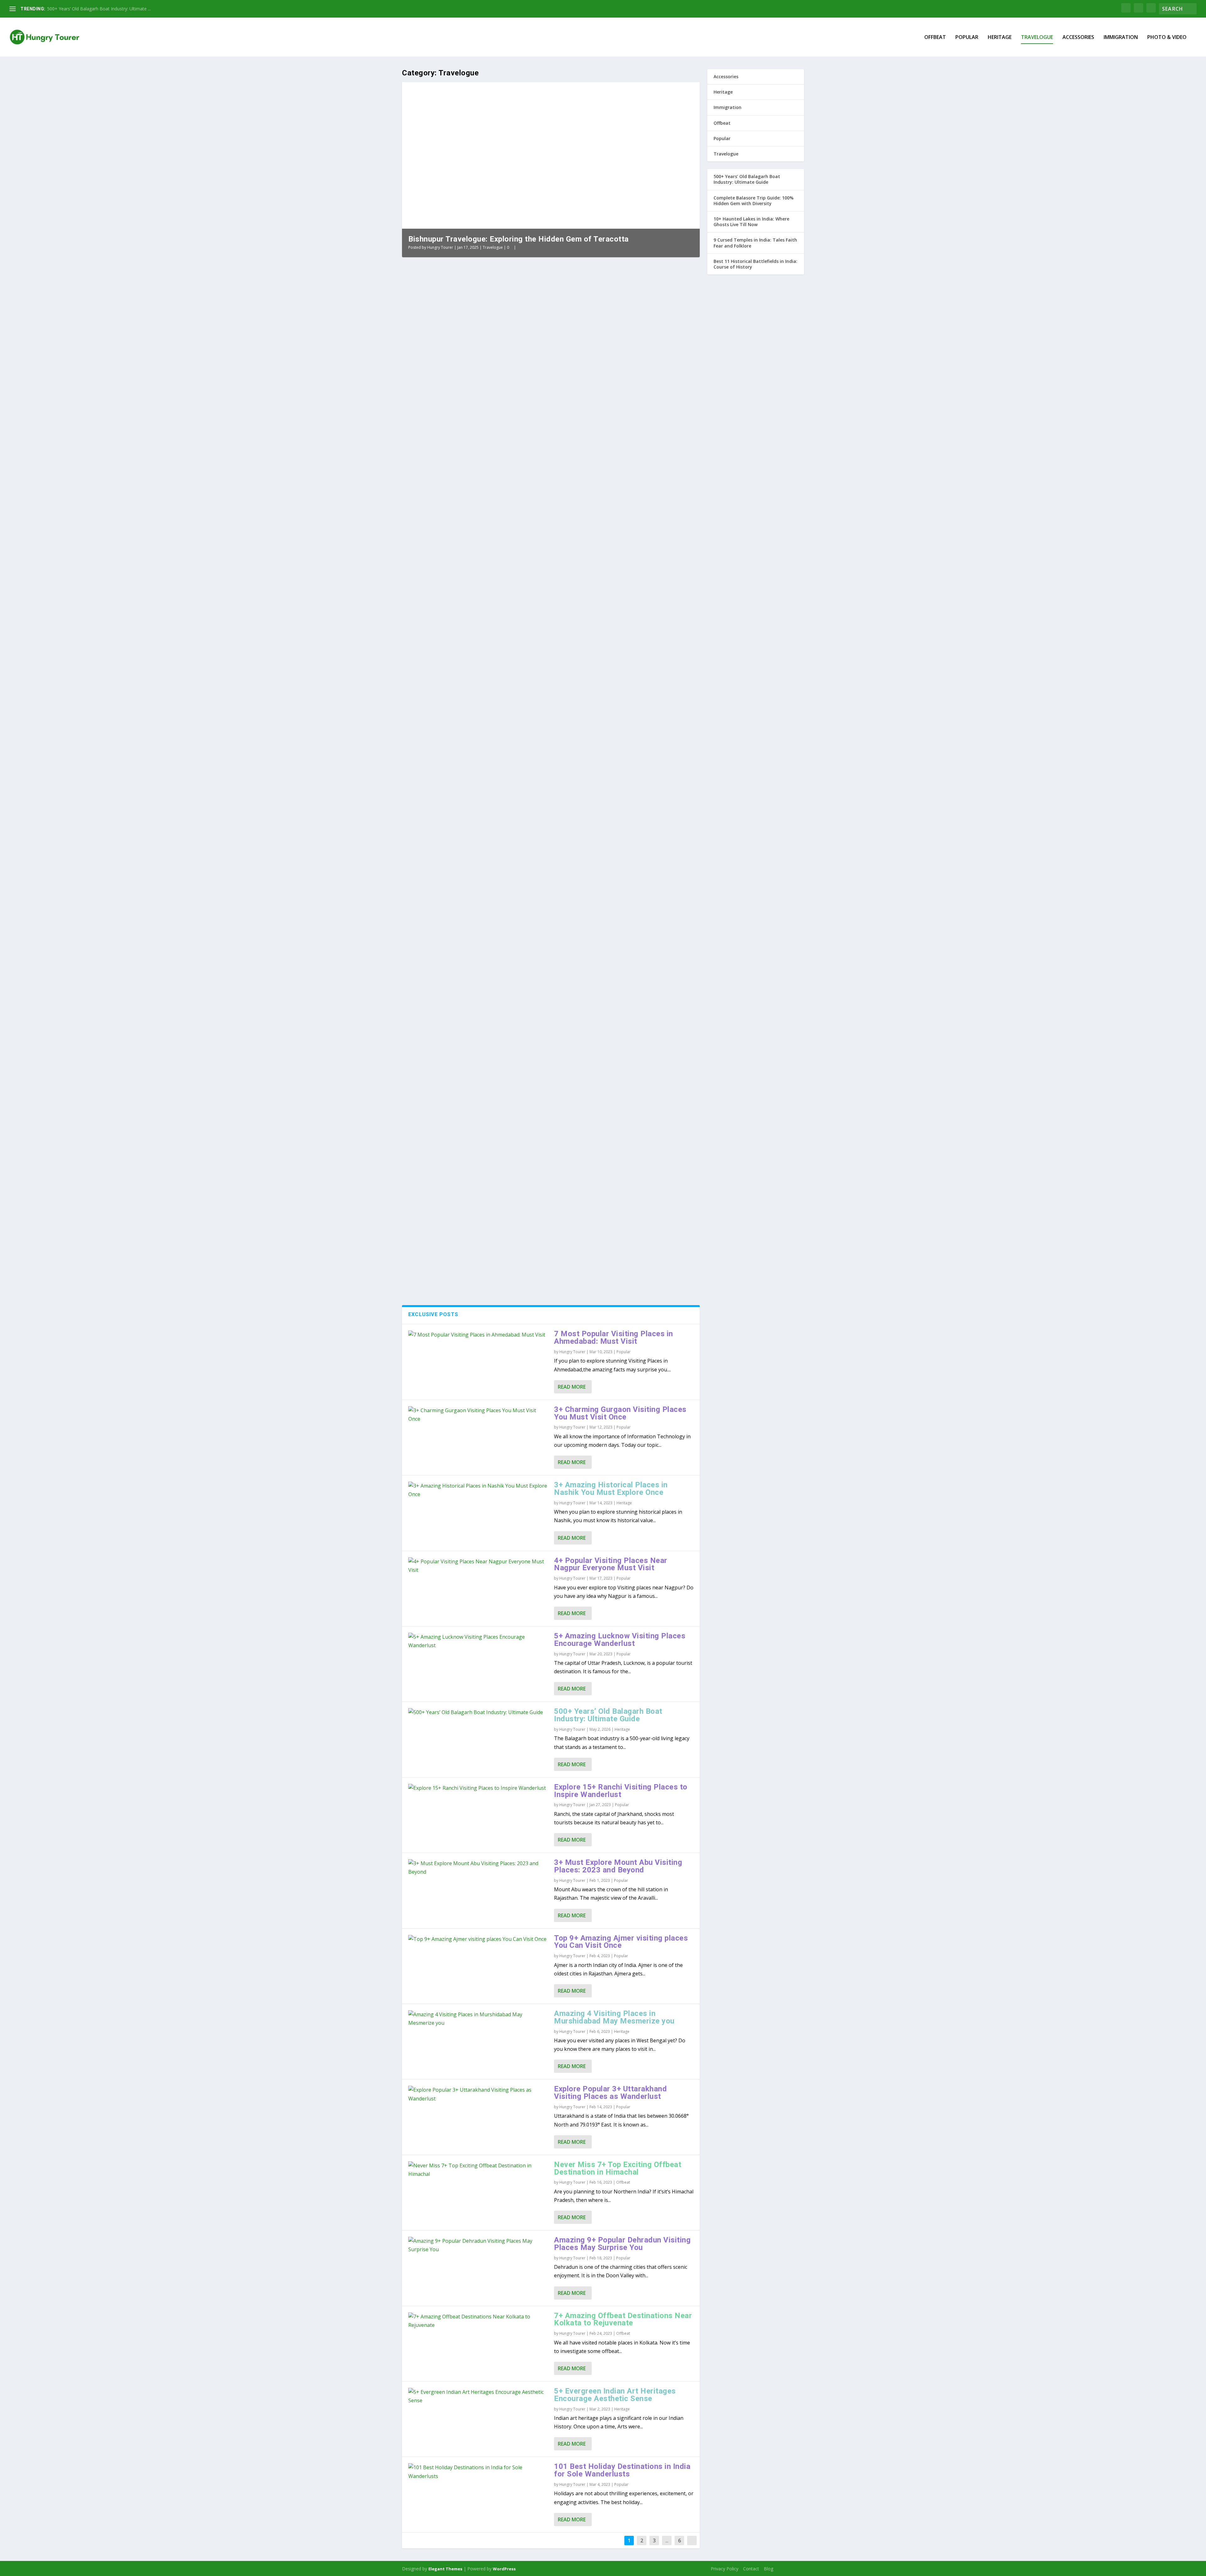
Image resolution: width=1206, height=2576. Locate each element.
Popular (967, 38)
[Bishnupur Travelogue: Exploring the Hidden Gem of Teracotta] (519, 335)
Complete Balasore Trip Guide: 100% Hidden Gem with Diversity (754, 201)
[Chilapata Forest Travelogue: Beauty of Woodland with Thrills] (527, 1240)
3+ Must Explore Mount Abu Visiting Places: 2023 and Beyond (618, 1866)
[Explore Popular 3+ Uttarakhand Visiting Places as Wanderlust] (478, 2094)
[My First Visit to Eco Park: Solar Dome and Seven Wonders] (522, 530)
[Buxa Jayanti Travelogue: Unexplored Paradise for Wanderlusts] (521, 1178)
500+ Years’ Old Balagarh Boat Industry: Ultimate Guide (608, 1715)
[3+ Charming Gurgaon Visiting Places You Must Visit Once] (478, 1415)
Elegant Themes (445, 2569)
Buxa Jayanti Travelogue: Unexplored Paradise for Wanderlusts (521, 1191)
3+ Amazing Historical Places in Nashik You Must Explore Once (611, 1489)
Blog (769, 2569)
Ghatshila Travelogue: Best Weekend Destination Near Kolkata (520, 1130)
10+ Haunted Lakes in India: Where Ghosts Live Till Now (751, 222)
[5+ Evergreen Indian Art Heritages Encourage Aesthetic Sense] (478, 2396)
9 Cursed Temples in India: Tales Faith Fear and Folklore (755, 243)
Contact (751, 2569)
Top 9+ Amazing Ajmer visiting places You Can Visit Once (621, 1942)
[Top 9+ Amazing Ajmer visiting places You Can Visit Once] (478, 1939)
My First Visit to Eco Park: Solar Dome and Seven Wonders (513, 611)
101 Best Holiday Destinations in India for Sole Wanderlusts (622, 2470)
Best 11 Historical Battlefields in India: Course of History (755, 264)
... (667, 2541)
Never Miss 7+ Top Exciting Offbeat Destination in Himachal (618, 2168)
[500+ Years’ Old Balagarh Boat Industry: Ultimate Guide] (478, 1712)
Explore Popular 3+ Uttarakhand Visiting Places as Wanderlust (610, 2093)
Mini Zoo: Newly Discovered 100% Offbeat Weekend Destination (523, 814)
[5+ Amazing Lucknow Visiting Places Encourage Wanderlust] (478, 1641)
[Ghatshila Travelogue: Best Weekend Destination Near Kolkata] (520, 1116)
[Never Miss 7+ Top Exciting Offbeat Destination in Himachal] (478, 2170)
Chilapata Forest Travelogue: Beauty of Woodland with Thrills (518, 1254)
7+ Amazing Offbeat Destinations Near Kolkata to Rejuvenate (623, 2319)
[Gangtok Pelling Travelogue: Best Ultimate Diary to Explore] (517, 927)
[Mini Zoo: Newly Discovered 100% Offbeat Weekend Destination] (526, 730)
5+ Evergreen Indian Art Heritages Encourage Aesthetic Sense (615, 2395)
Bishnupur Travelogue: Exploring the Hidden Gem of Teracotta (519, 239)
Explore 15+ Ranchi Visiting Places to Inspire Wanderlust (621, 1791)
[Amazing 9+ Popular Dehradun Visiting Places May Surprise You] (478, 2245)
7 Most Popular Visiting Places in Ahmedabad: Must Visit (614, 1337)
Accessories (1078, 38)
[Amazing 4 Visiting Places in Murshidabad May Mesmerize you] (478, 2019)
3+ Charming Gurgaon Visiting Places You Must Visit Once (620, 1413)
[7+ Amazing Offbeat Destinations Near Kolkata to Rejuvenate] (478, 2321)
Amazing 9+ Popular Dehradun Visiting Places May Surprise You (622, 2244)
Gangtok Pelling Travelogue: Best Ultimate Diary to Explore (513, 1005)
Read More (572, 1387)
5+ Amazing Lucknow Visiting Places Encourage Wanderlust (620, 1640)
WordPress (504, 2569)
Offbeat (935, 38)
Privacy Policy (725, 2569)
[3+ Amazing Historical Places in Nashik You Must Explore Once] (478, 1490)
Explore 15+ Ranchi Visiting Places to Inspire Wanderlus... (104, 9)
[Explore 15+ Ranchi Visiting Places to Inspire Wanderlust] (478, 1788)
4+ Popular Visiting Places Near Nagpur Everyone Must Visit (611, 1564)
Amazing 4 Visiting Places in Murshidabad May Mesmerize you (614, 2017)
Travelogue (1037, 38)
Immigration (1121, 38)
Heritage (1000, 38)
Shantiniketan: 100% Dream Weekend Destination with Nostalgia (523, 1067)
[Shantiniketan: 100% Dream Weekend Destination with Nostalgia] (524, 1054)
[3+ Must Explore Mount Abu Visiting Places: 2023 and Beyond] (478, 1868)
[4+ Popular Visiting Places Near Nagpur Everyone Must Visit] (478, 1566)
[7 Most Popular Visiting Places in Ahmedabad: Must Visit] (478, 1335)
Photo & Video (1167, 38)
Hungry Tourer (440, 247)
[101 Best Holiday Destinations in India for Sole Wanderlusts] (478, 2472)
